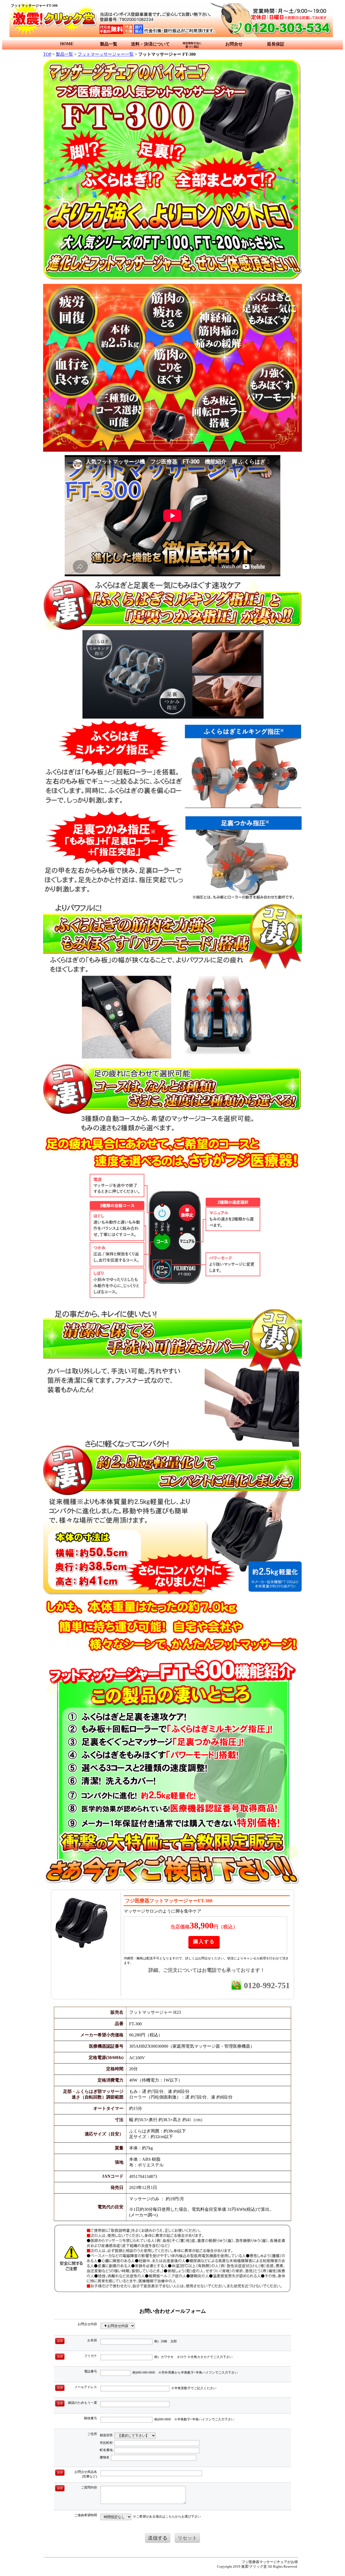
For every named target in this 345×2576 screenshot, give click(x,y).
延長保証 (276, 44)
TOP (47, 54)
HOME (67, 44)
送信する (158, 2538)
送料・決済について (150, 44)
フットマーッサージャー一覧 (106, 54)
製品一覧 (109, 44)
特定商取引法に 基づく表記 (192, 45)
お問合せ (234, 44)
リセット (187, 2538)
